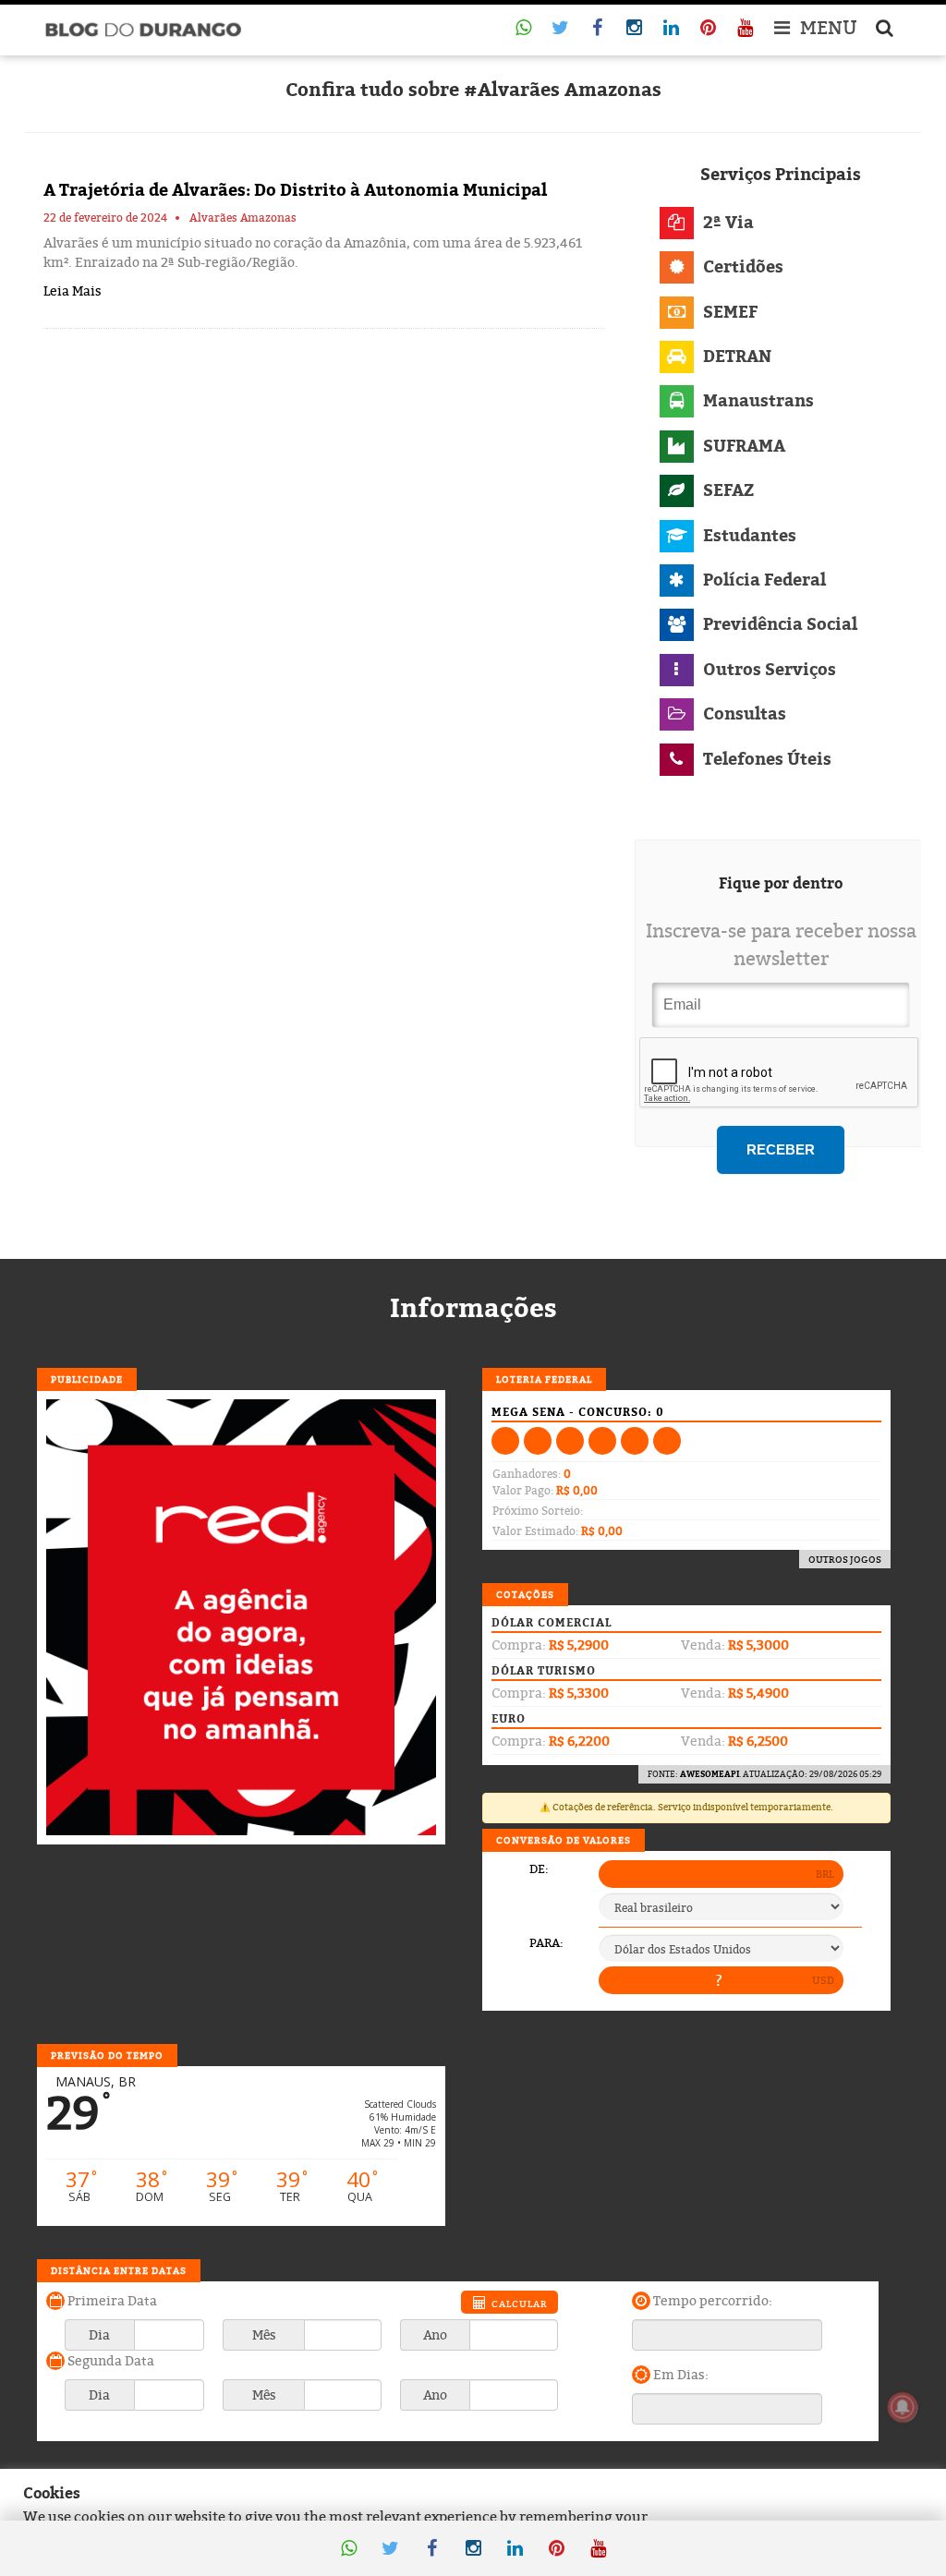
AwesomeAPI (709, 1774)
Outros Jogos (845, 1559)
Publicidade (87, 1379)
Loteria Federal (544, 1379)
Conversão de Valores (564, 1840)
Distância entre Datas (119, 2270)
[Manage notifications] (903, 2407)
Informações (473, 1308)
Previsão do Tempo (107, 2055)
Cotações (525, 1594)
